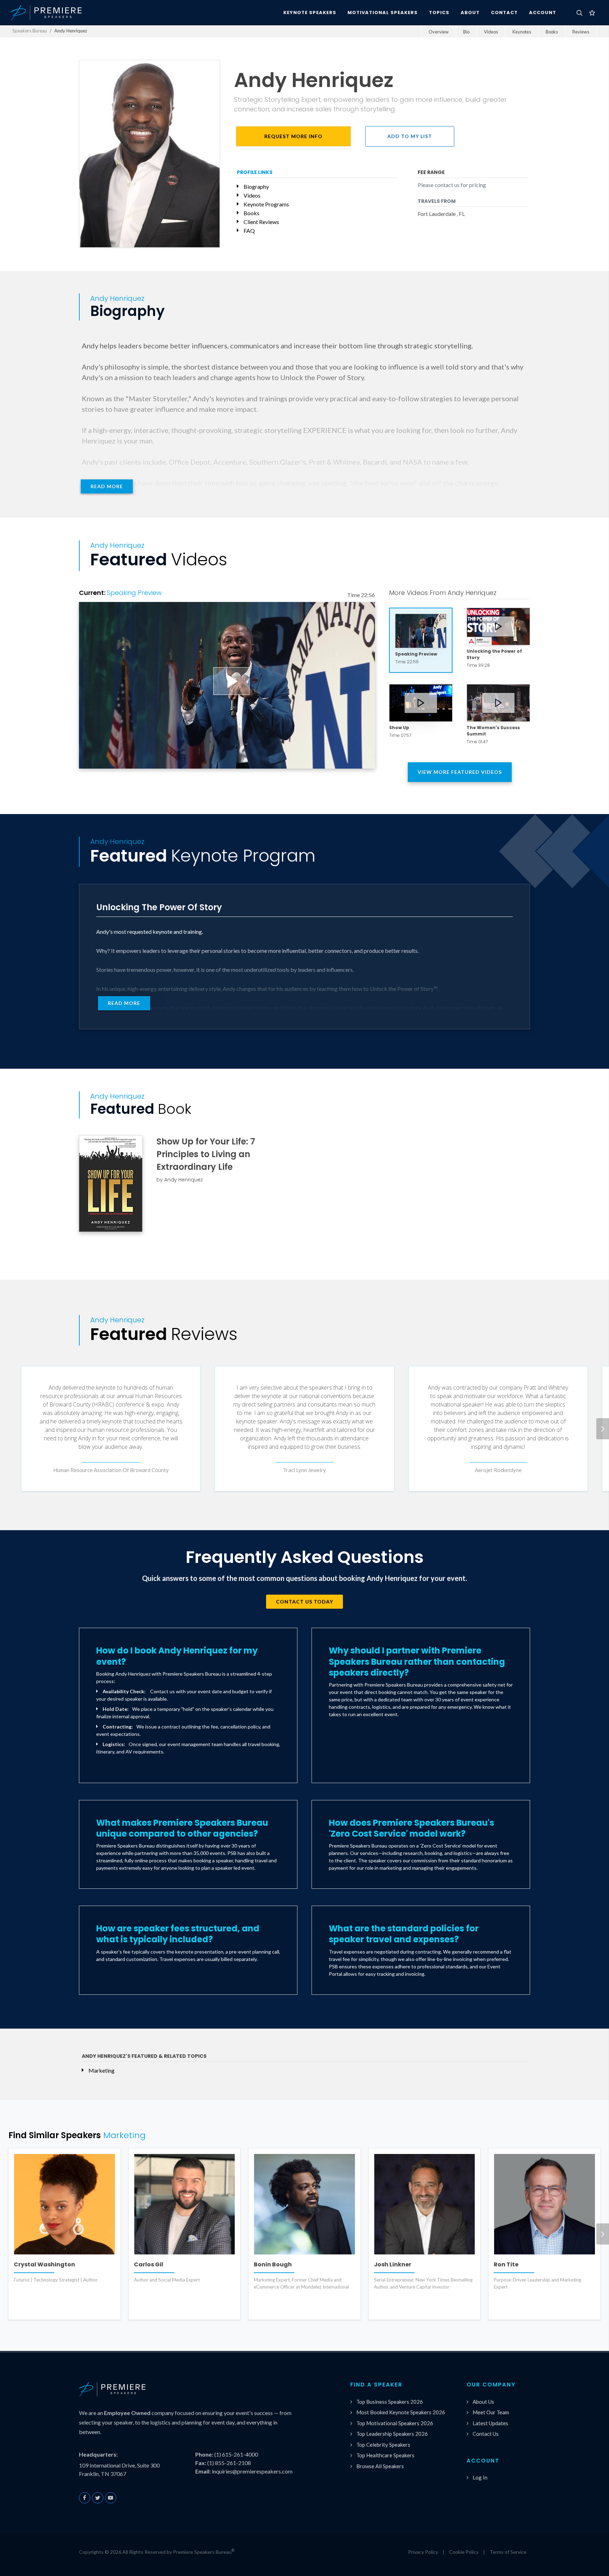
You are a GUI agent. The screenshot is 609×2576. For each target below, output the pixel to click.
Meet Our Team (491, 2412)
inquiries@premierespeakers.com (252, 2471)
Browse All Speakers (380, 2466)
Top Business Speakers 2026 (390, 2402)
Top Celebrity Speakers (383, 2445)
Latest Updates (490, 2423)
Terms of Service (508, 2552)
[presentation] (603, 1429)
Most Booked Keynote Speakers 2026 (401, 2412)
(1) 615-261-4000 (236, 2454)
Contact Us (486, 2434)
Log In (480, 2477)
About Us (483, 2402)
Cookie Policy (464, 2552)
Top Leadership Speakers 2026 (392, 2434)
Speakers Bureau (30, 31)
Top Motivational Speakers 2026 (395, 2423)
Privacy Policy (423, 2552)
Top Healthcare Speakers (385, 2455)
